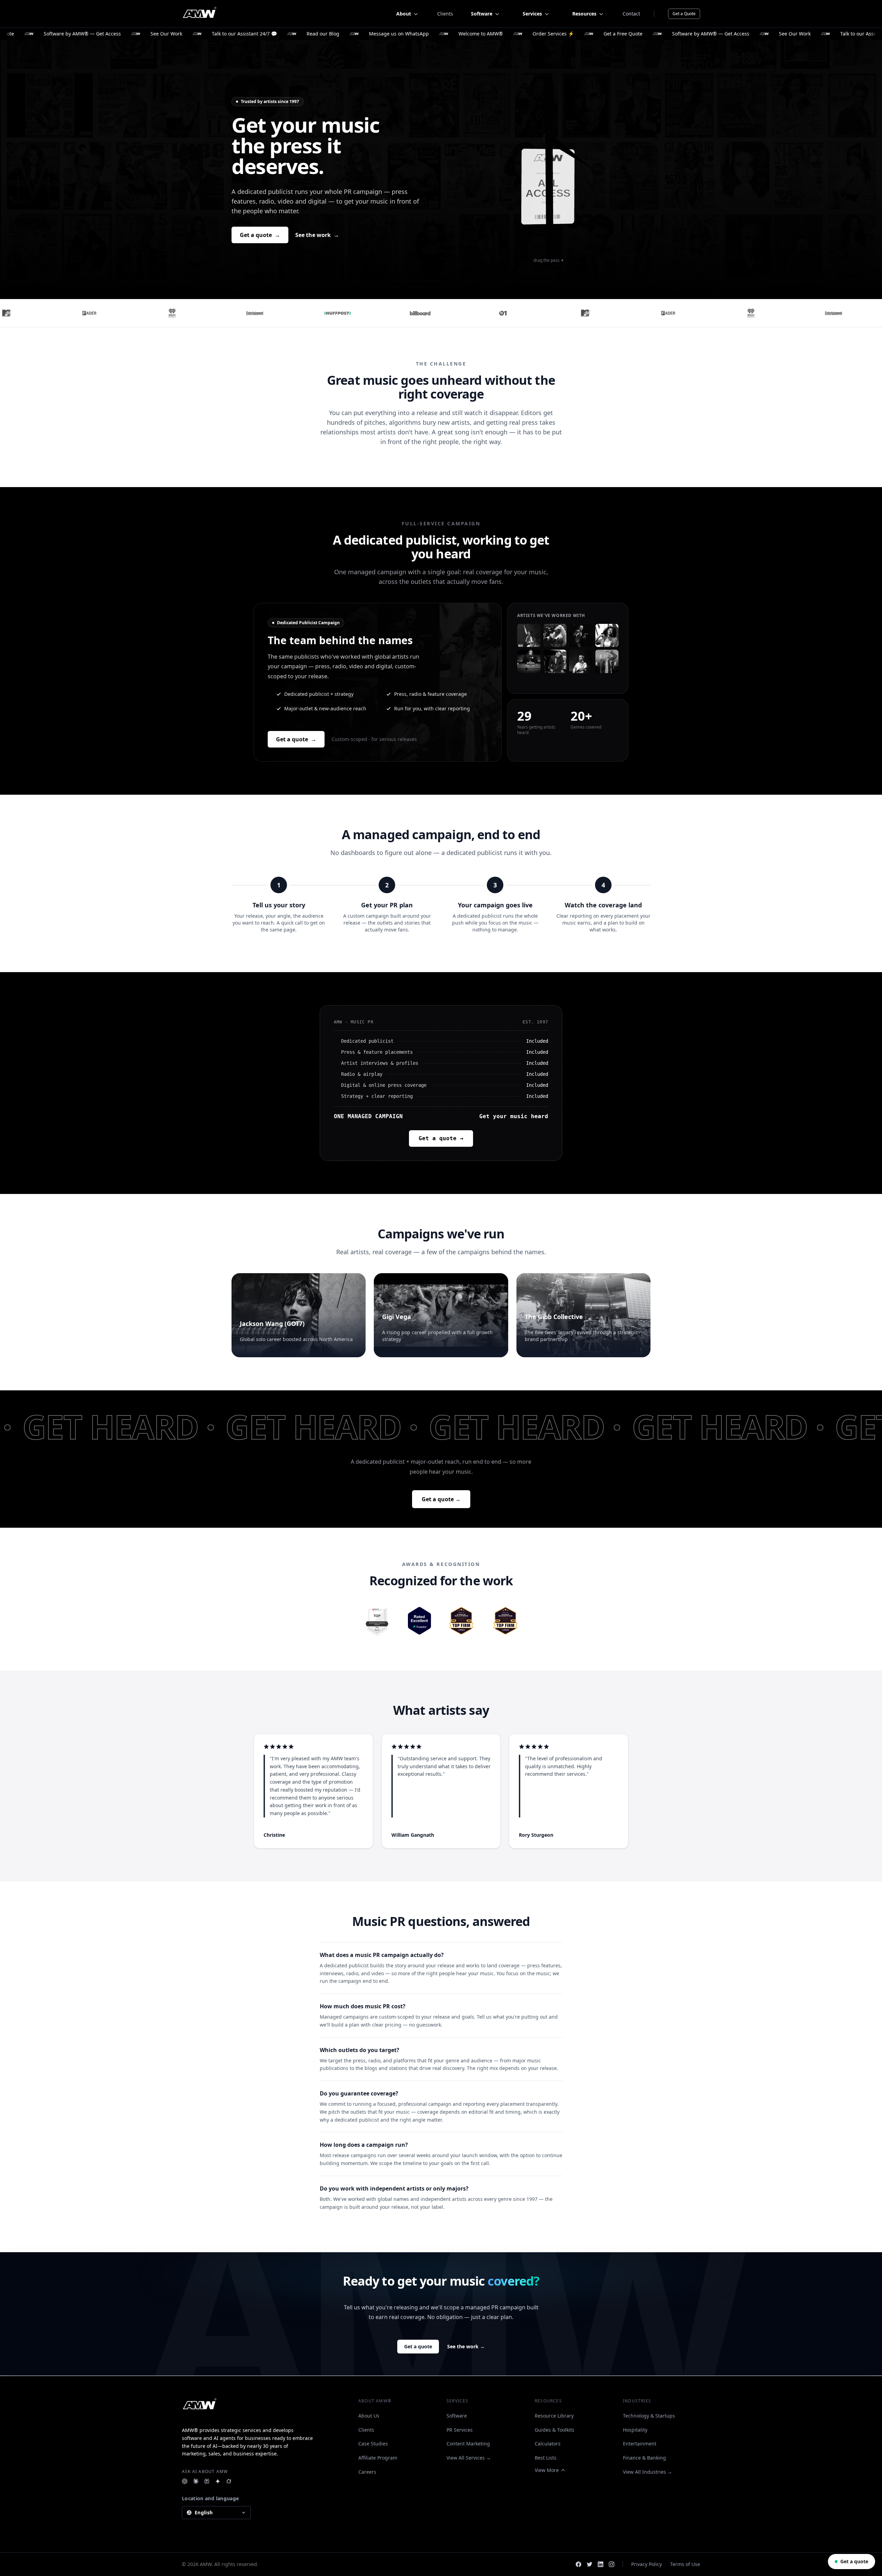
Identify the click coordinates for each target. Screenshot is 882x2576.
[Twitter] (589, 2564)
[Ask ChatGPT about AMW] (185, 2481)
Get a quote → (441, 1138)
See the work (317, 235)
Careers (367, 2472)
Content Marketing (468, 2444)
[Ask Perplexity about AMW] (207, 2481)
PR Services (460, 2430)
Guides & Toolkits (555, 2430)
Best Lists (546, 2458)
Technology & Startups (649, 2416)
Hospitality (635, 2430)
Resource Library (554, 2416)
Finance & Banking (644, 2458)
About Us (369, 2416)
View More (547, 2470)
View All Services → (469, 2458)
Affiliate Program (378, 2458)
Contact (631, 14)
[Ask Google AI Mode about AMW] (218, 2481)
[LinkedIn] (601, 2564)
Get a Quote (684, 14)
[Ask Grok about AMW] (229, 2481)
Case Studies (373, 2444)
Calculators (548, 2444)
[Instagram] (612, 2564)
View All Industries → (648, 2472)
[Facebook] (578, 2564)
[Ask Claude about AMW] (196, 2481)
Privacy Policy (647, 2564)
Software (457, 2416)
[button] (378, 682)
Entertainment (640, 2444)
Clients (445, 14)
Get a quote (260, 235)
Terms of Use (685, 2564)
